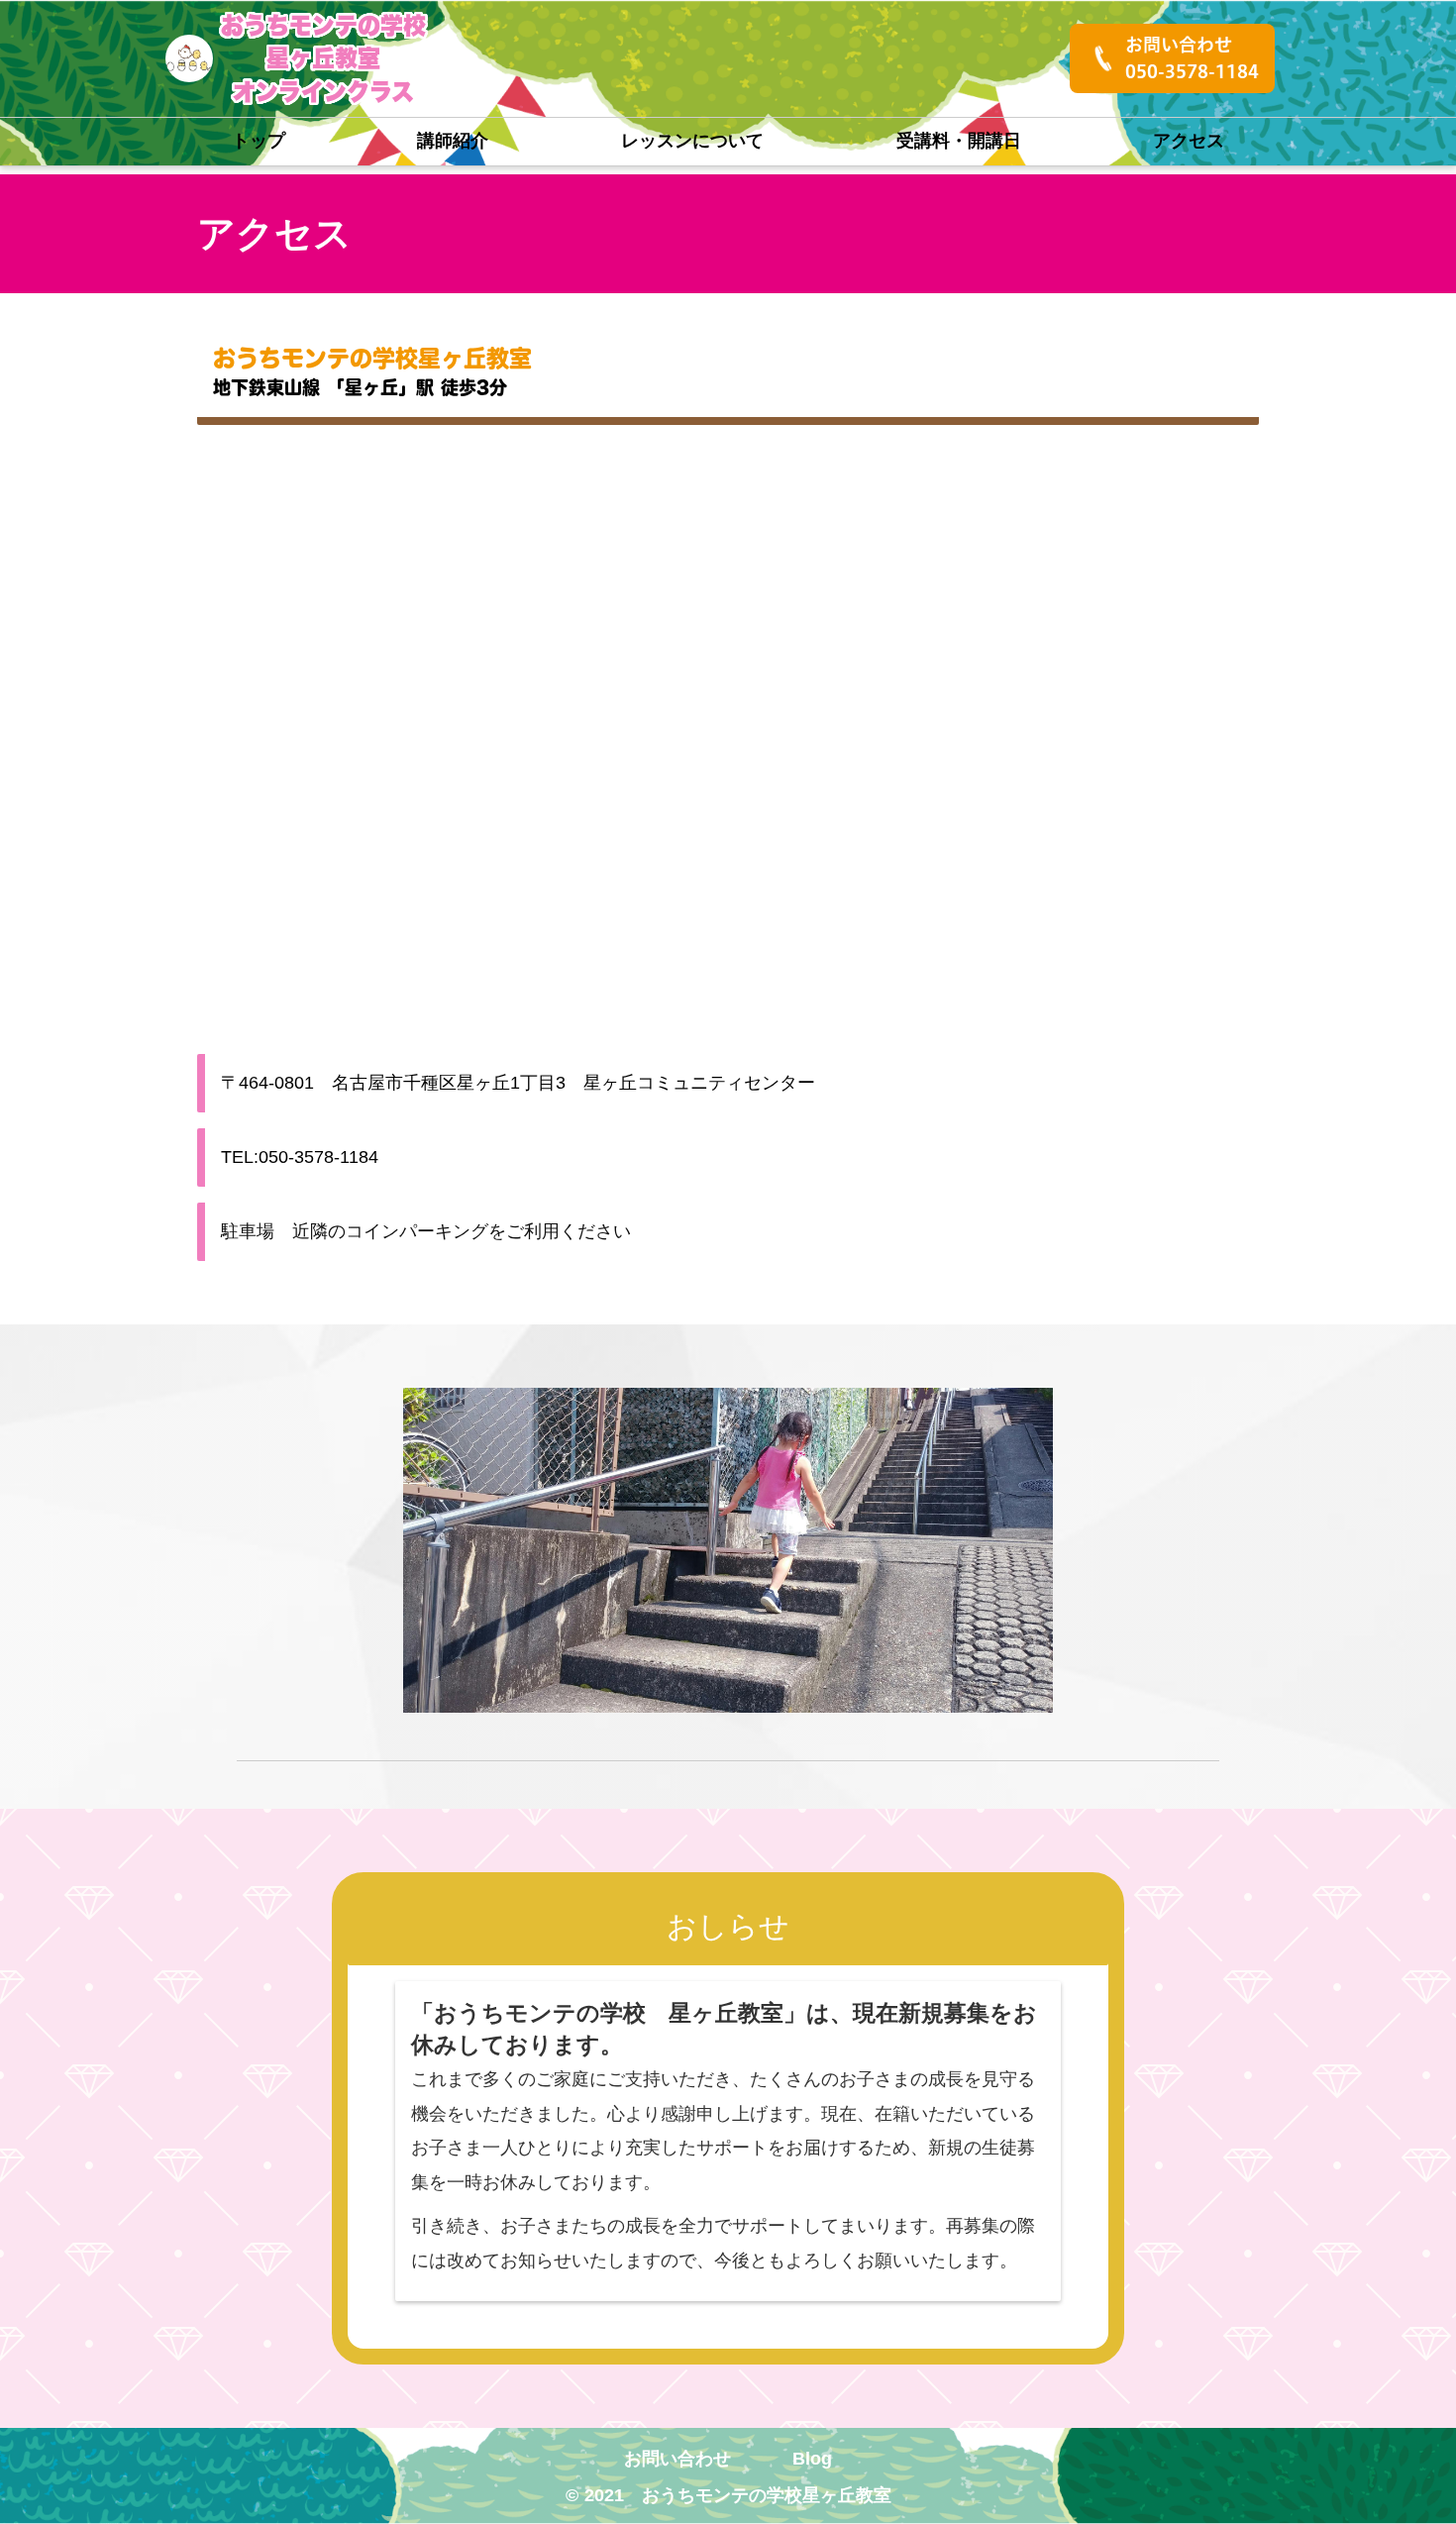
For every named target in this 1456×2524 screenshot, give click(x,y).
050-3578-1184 (1192, 72)
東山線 (293, 387)
